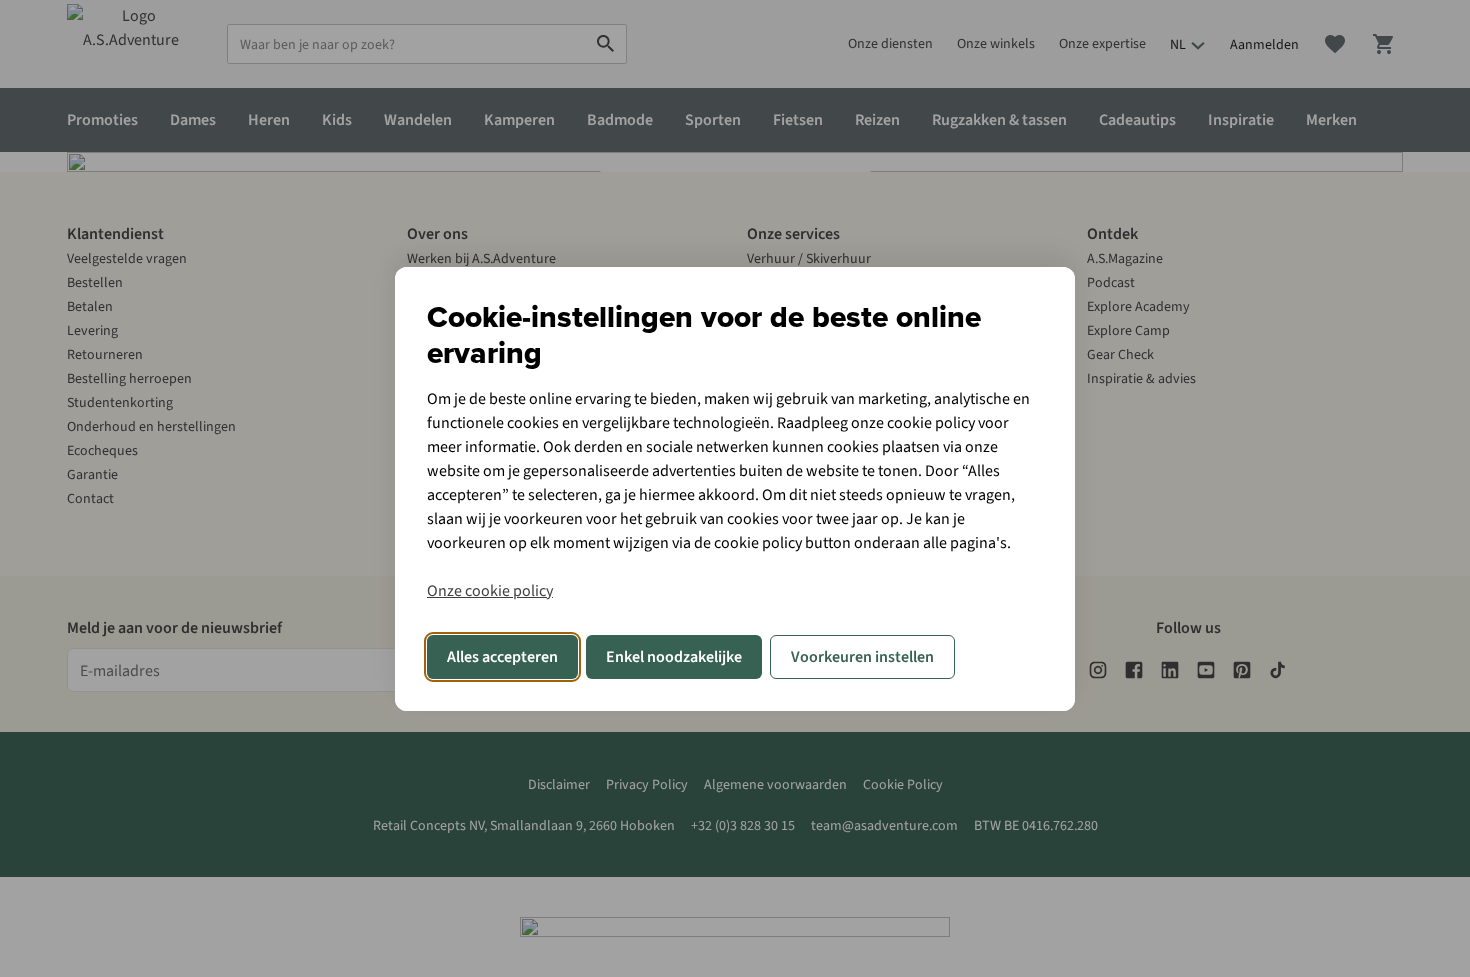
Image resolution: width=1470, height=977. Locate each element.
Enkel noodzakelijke (674, 657)
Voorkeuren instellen (862, 657)
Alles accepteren (502, 657)
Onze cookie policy (490, 591)
